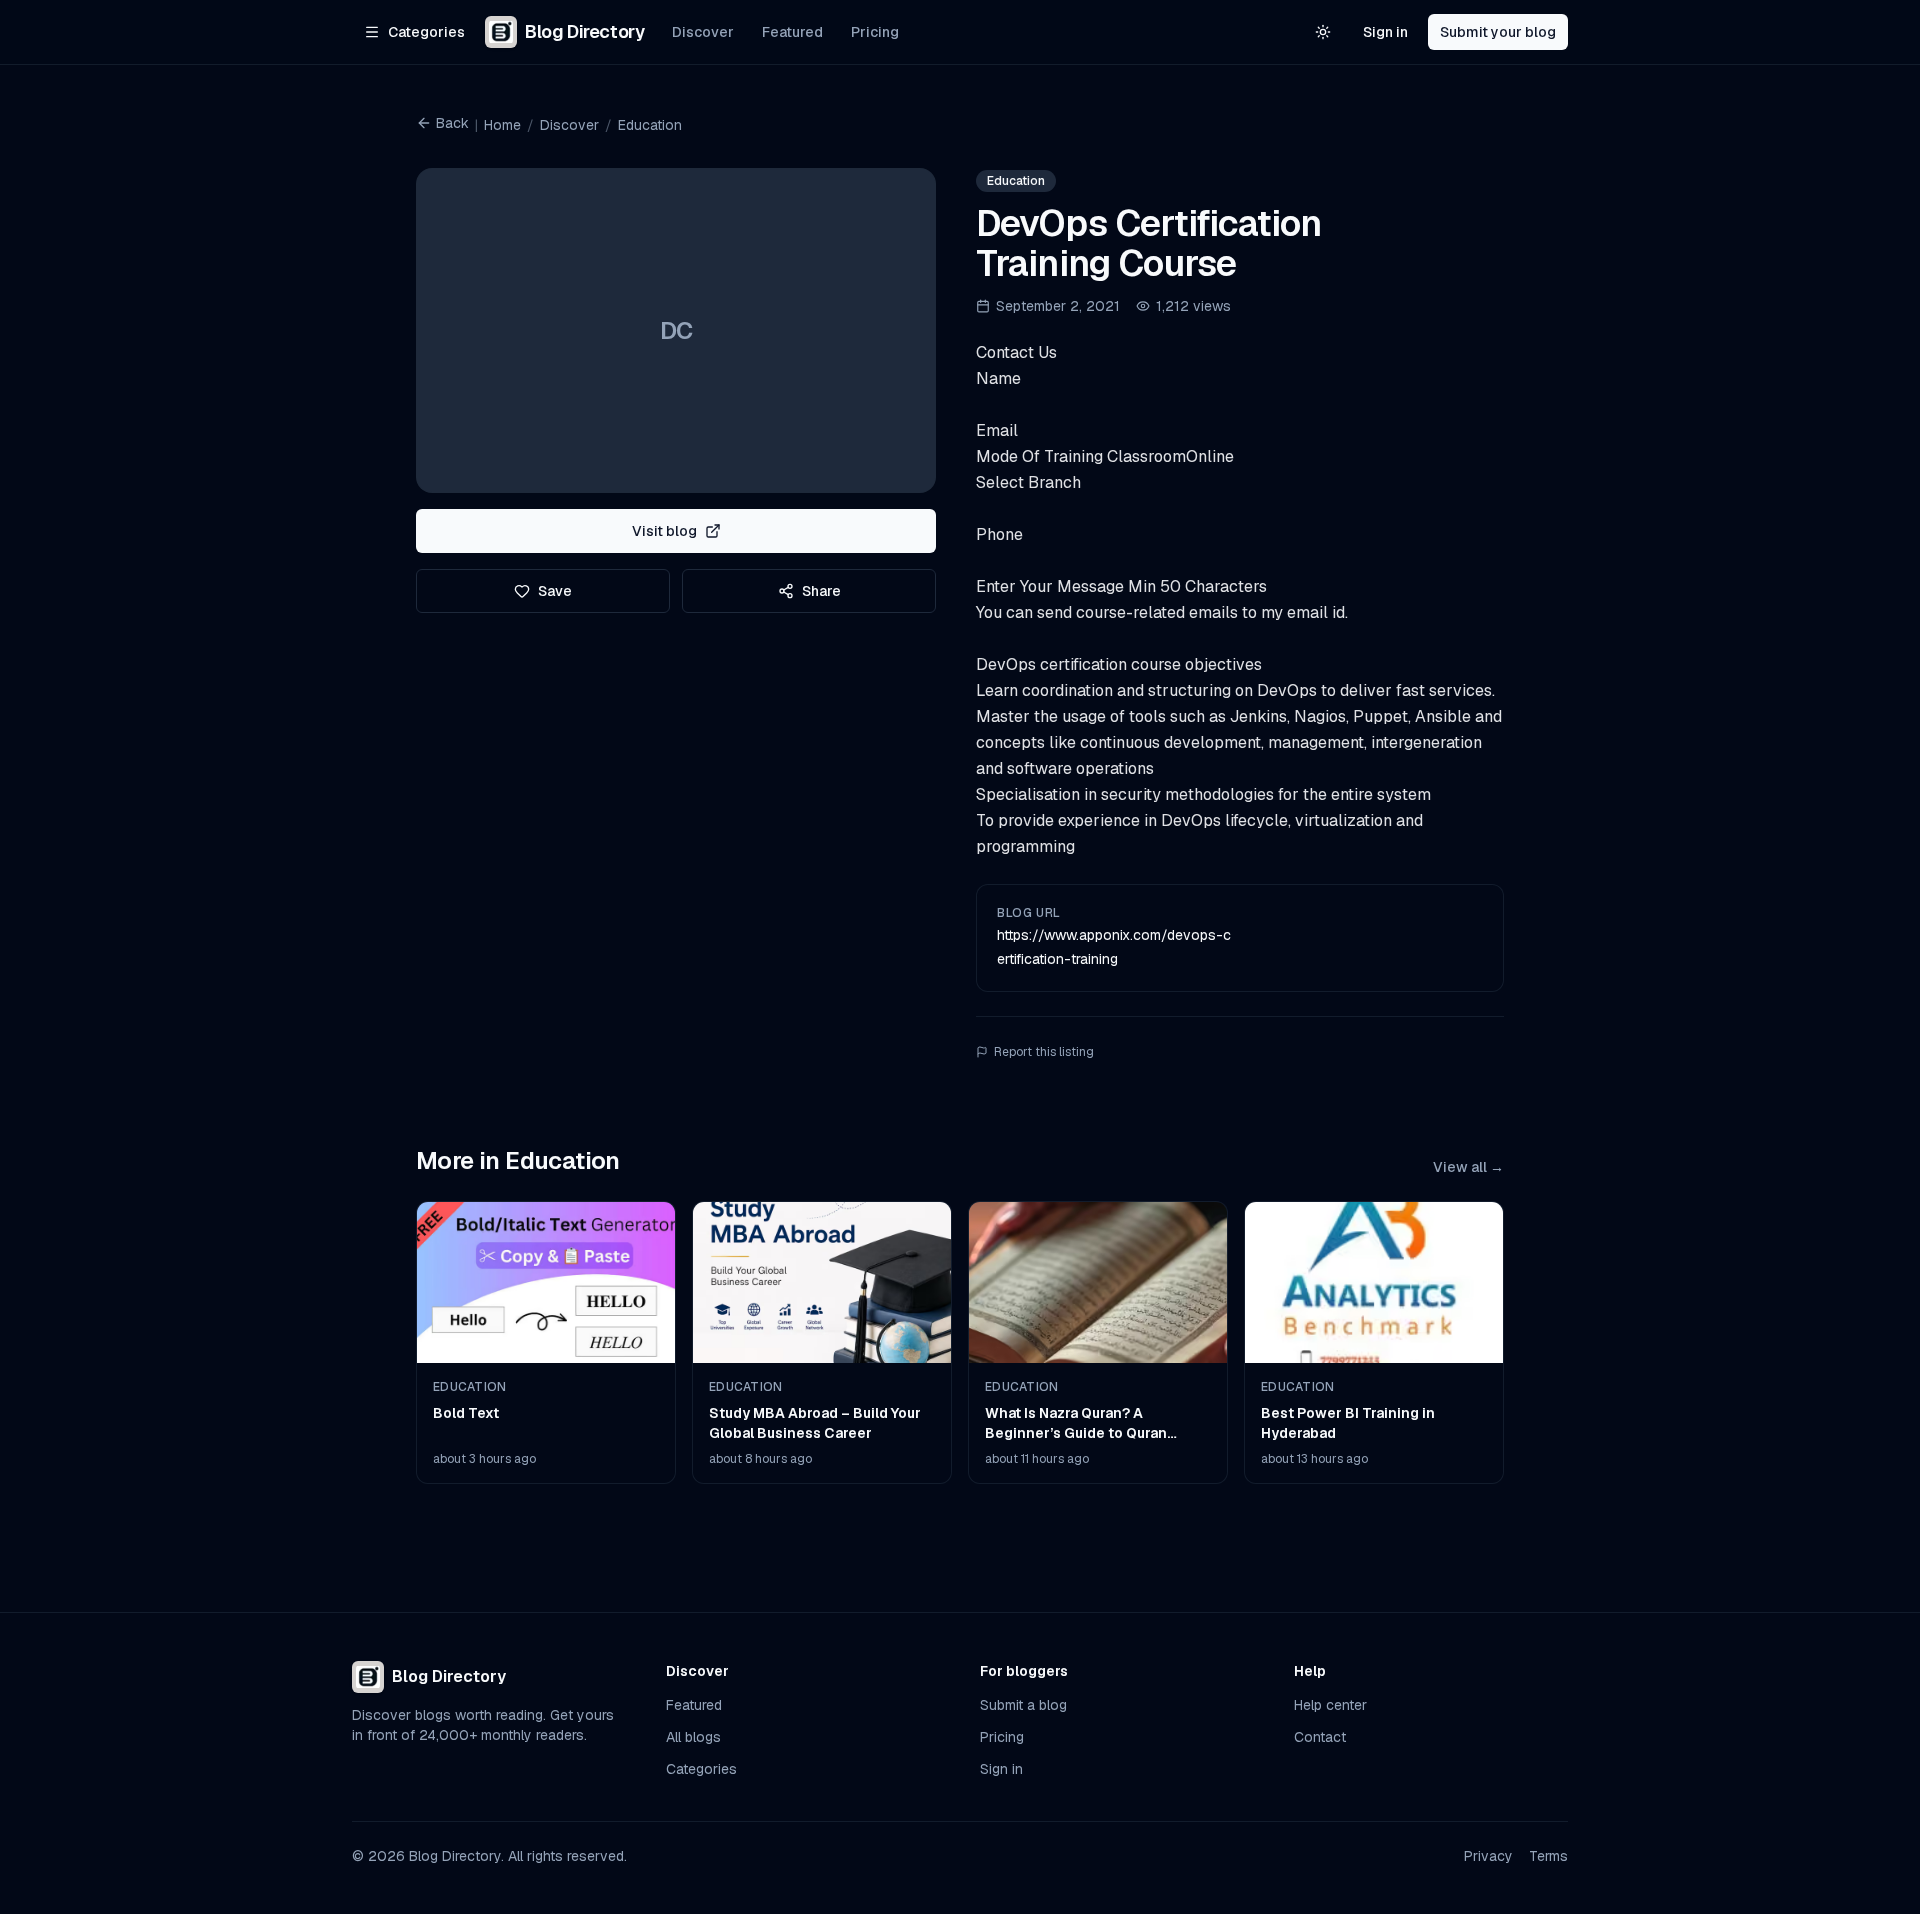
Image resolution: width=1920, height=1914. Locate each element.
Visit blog (664, 531)
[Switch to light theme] (1323, 32)
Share (821, 591)
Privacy (1488, 1856)
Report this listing (1044, 1052)
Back (452, 123)
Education (650, 125)
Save (555, 591)
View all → (1468, 1167)
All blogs (693, 1737)
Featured (792, 32)
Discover (703, 32)
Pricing (875, 32)
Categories (701, 1769)
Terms (1548, 1856)
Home (502, 125)
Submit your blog (1498, 32)
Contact (1320, 1737)
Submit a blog (1023, 1705)
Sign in (1385, 32)
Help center (1330, 1705)
